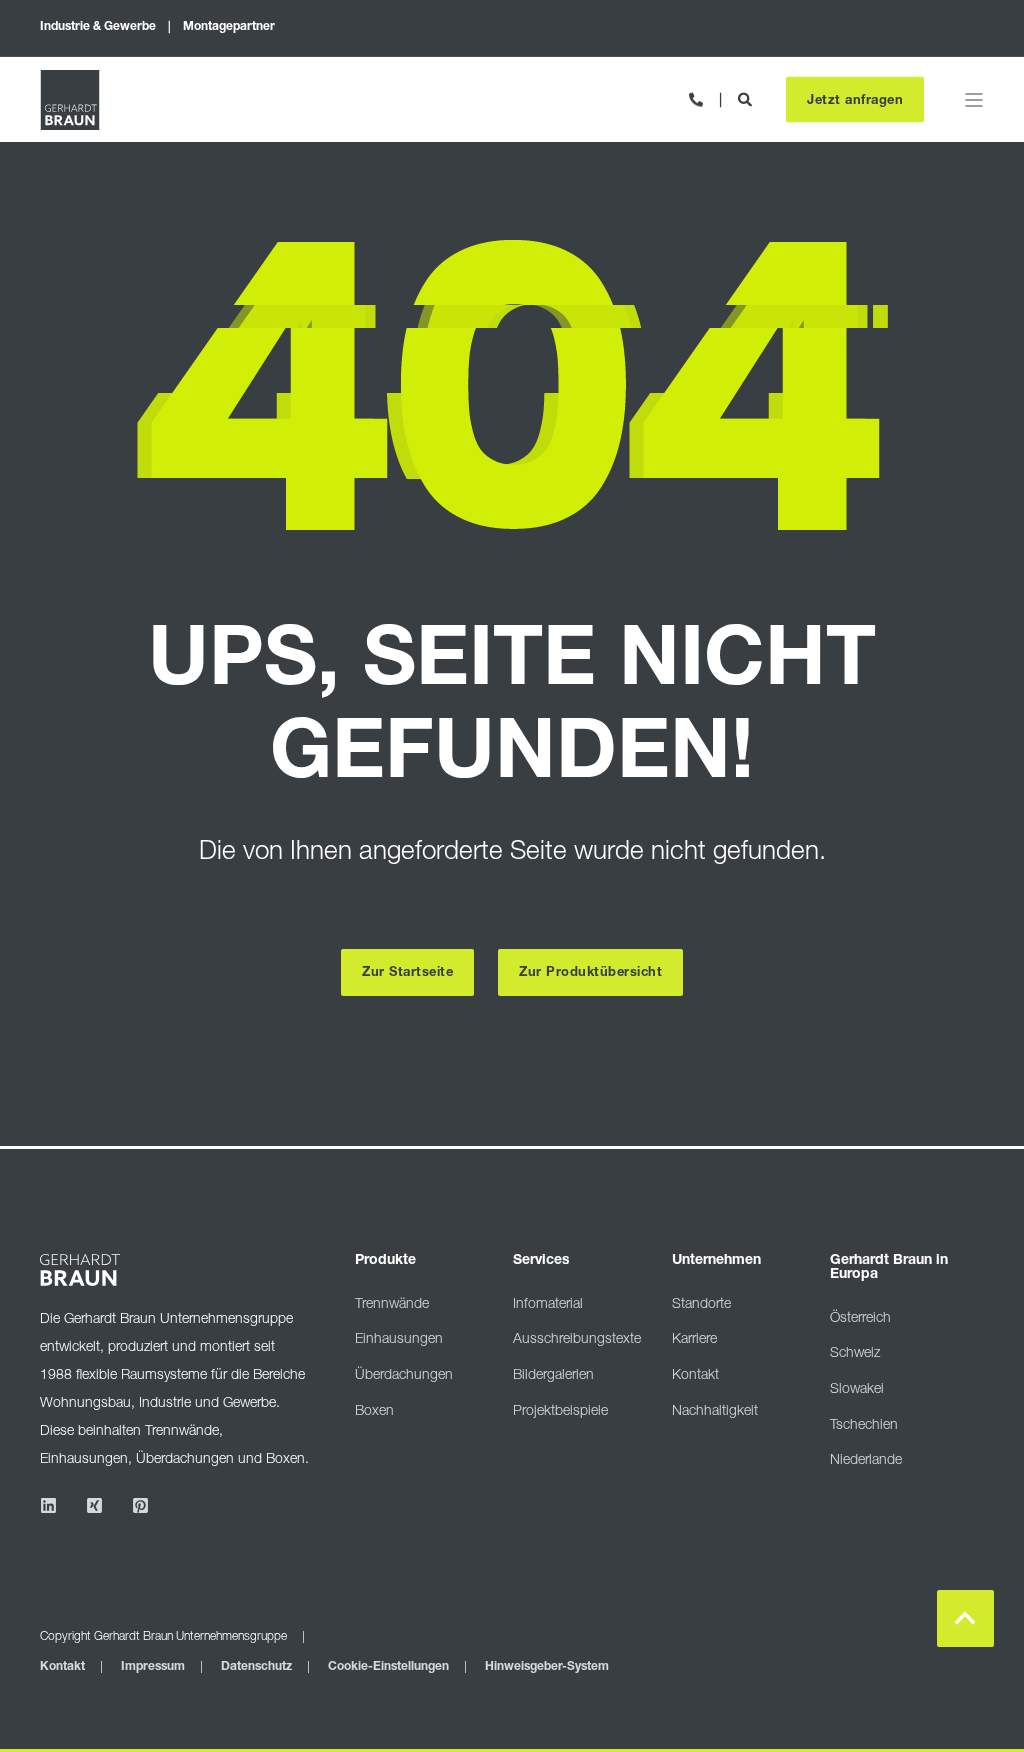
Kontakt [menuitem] (695, 1376)
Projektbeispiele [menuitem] (560, 1412)
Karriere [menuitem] (694, 1340)
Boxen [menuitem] (374, 1412)
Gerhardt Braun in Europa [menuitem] (889, 1268)
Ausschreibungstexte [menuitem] (577, 1340)
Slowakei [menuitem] (857, 1390)
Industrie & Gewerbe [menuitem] (98, 27)
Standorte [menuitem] (701, 1305)
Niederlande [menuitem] (866, 1461)
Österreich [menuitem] (860, 1319)
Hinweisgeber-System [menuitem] (547, 1667)
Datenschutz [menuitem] (256, 1667)
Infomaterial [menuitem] (548, 1305)
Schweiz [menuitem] (855, 1354)
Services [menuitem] (541, 1261)
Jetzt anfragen (855, 100)
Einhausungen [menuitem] (399, 1340)
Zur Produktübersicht (590, 973)
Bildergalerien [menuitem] (553, 1376)
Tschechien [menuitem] (864, 1426)
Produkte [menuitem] (385, 1261)
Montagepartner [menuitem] (229, 27)
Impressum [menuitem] (153, 1667)
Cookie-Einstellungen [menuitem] (388, 1667)
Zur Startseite (407, 973)
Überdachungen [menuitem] (404, 1376)
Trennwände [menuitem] (392, 1305)
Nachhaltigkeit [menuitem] (715, 1412)
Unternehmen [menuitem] (716, 1261)
